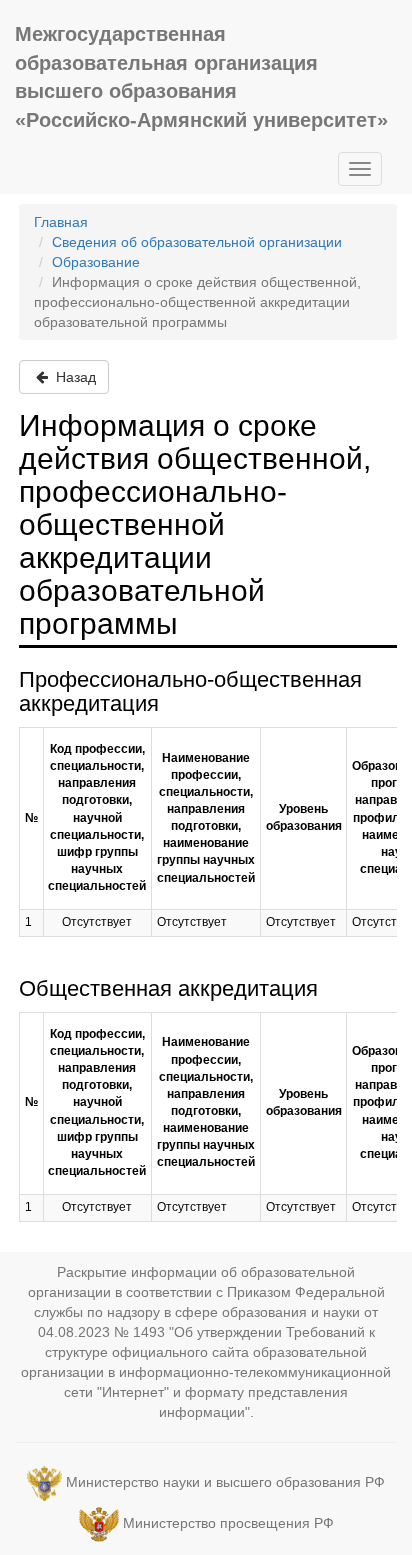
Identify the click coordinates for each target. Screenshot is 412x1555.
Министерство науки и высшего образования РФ (225, 1482)
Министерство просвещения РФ (228, 1523)
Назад (74, 377)
